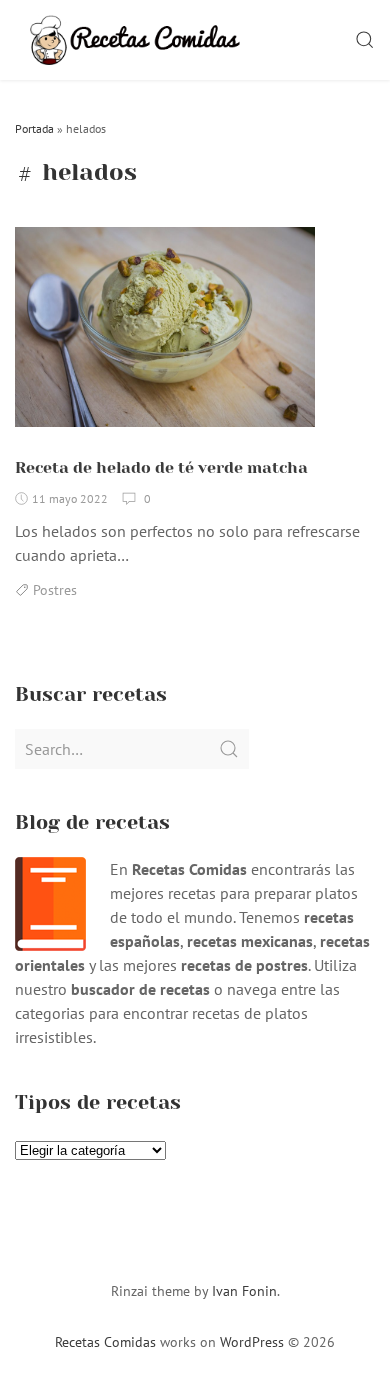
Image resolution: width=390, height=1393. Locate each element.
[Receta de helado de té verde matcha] (165, 335)
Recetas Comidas (105, 1342)
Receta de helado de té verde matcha (161, 467)
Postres (55, 590)
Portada (34, 128)
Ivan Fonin (244, 1291)
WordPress (252, 1342)
